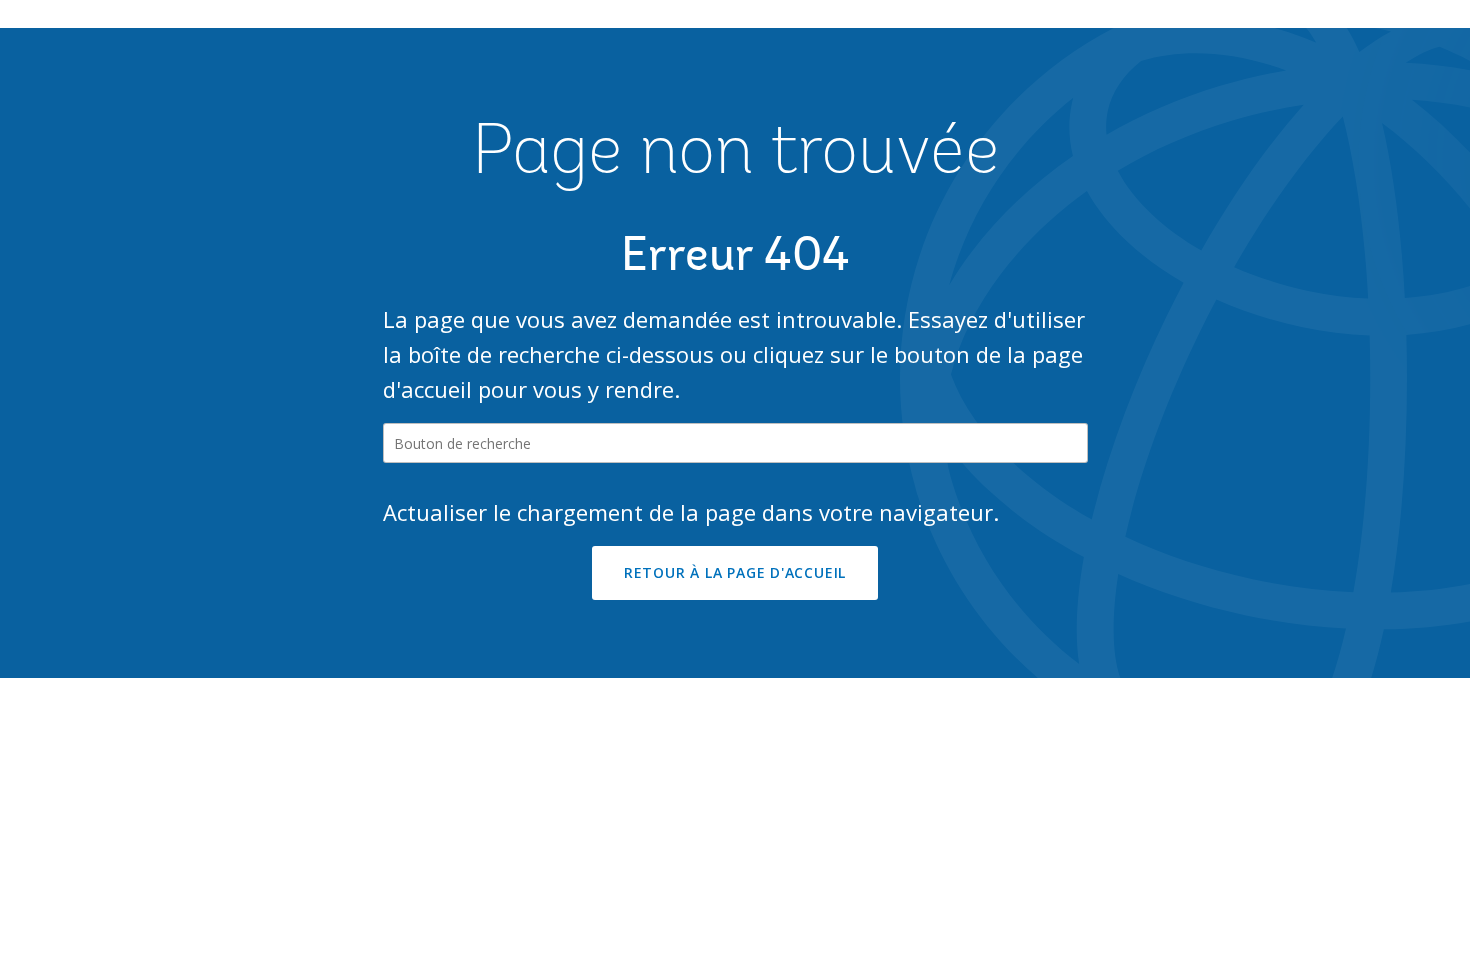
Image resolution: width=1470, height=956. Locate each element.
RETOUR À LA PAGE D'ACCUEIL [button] (735, 572)
